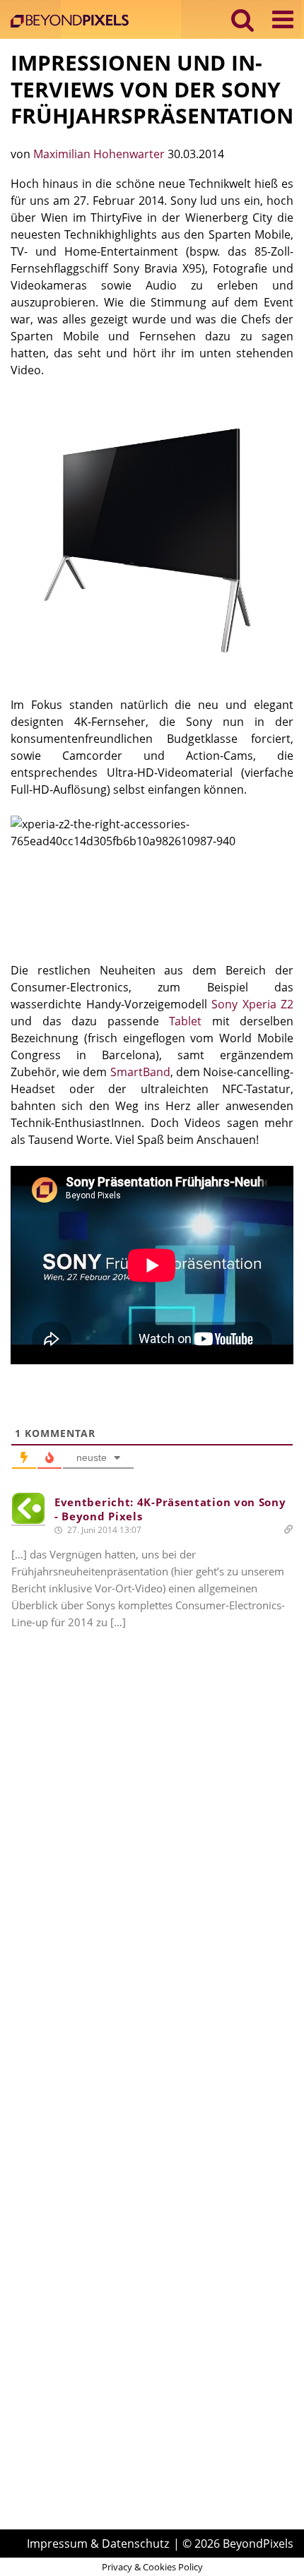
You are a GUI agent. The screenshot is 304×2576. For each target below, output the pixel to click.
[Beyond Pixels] (73, 22)
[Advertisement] (152, 1880)
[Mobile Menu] (283, 19)
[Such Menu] (243, 19)
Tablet (185, 1021)
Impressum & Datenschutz (98, 2544)
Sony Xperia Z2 (252, 1004)
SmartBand (140, 1072)
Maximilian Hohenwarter (100, 154)
